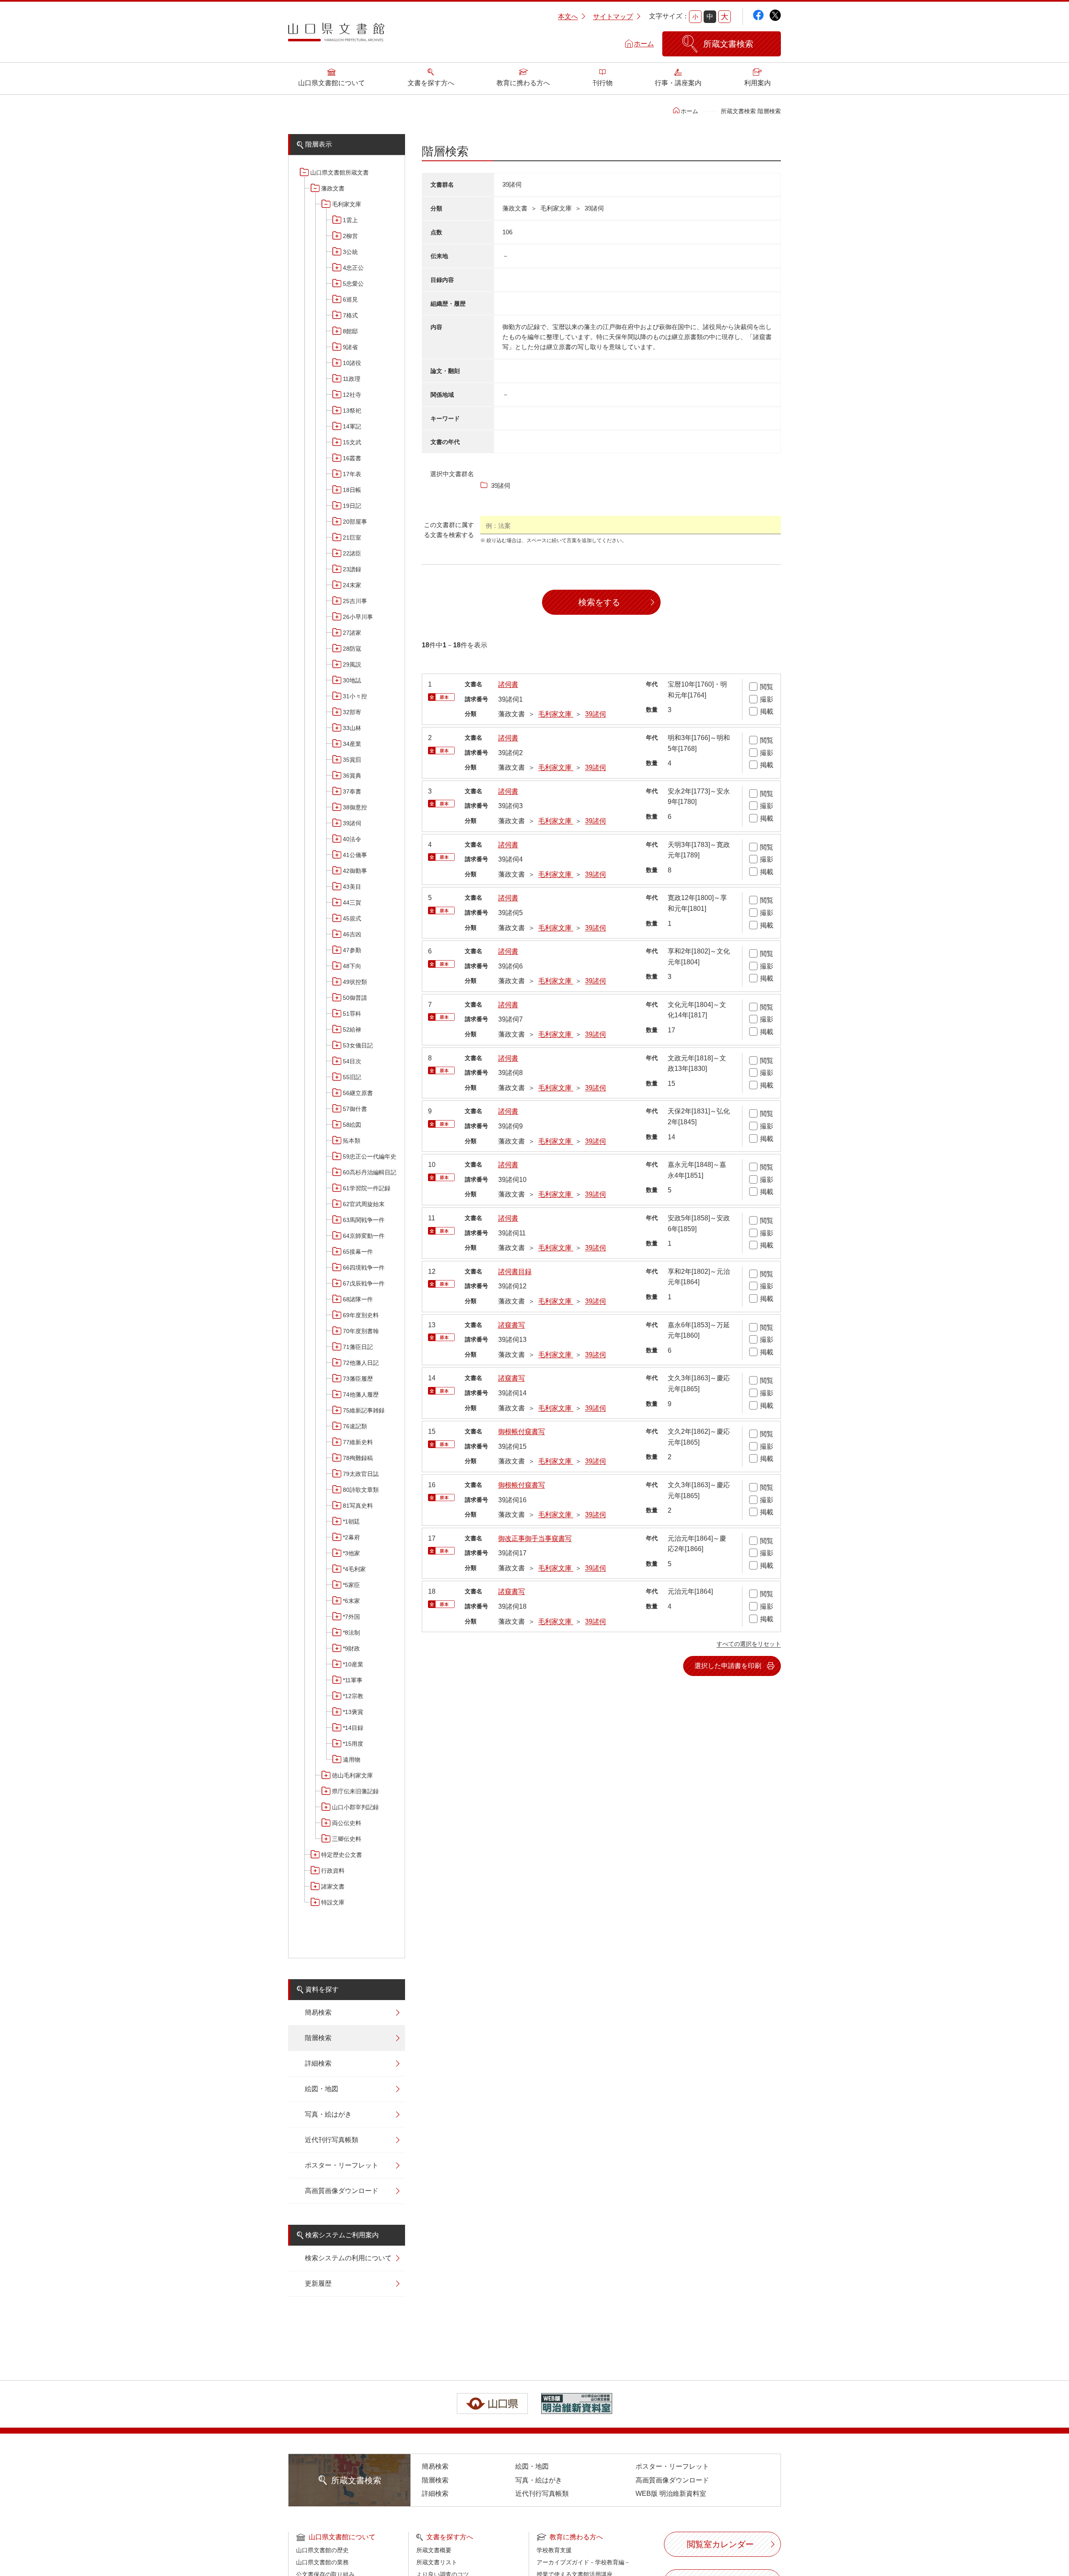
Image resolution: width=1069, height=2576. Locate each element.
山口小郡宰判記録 (355, 1807)
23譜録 (352, 569)
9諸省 (350, 347)
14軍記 (352, 426)
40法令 (352, 839)
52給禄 (352, 1029)
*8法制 (351, 1633)
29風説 (352, 664)
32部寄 (352, 712)
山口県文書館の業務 (322, 2562)
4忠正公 (353, 268)
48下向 (352, 966)
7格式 (350, 315)
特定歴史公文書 (342, 1855)
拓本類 (352, 1141)
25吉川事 (355, 601)
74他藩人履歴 (361, 1394)
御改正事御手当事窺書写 (535, 1538)
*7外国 (351, 1617)
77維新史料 (358, 1442)
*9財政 (351, 1648)
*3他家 (351, 1553)
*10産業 (353, 1664)
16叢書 (352, 458)
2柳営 (350, 236)
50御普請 (355, 998)
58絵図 (352, 1125)
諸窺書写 (512, 1325)
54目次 (352, 1061)
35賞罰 (352, 760)
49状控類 (355, 982)
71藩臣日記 (358, 1347)
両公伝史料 (347, 1823)
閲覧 (767, 687)
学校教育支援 (554, 2550)
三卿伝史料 (347, 1839)
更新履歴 (318, 2283)
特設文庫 (333, 1902)
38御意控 (355, 807)
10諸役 (352, 363)
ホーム (644, 44)
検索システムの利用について (348, 2258)
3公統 (350, 252)
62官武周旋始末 (364, 1204)
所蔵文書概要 (434, 2550)
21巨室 (352, 538)
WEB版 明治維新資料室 (671, 2494)
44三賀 (352, 903)
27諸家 (352, 633)
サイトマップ (613, 16)
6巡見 (350, 299)
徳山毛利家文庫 (352, 1775)
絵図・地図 (322, 2089)
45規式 (352, 918)
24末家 (352, 585)
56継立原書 (358, 1093)
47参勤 (352, 950)
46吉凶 (352, 934)
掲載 (767, 711)
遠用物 (352, 1760)
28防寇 (352, 649)
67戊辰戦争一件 (364, 1283)
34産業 (352, 744)
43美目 (352, 887)
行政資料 (333, 1871)
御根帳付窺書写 (522, 1431)
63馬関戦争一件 (364, 1220)
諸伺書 (508, 684)
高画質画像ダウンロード (342, 2191)
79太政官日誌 (361, 1474)
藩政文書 (333, 188)
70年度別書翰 (361, 1331)
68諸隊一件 (358, 1299)
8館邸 (350, 331)
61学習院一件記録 (367, 1188)
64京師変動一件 (364, 1236)
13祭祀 (352, 411)
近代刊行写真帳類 (332, 2140)
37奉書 (352, 791)
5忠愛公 (353, 284)
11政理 (352, 379)
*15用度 (353, 1744)
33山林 (352, 728)
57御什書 (355, 1109)
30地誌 (352, 680)
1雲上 (350, 220)
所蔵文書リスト (437, 2562)
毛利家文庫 (347, 204)
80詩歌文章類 (361, 1490)
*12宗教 (353, 1696)
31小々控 (355, 696)
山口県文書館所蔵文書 (339, 172)
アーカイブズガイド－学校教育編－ (583, 2562)
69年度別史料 (361, 1315)
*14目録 (353, 1728)
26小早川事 (358, 617)
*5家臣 (351, 1585)
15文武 (352, 442)
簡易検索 (318, 2012)
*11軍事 (353, 1680)
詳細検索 (318, 2063)
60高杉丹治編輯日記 (370, 1172)
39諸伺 (352, 823)
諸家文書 (333, 1886)
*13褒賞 (353, 1712)
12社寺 (352, 395)
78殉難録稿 (358, 1458)
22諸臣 (352, 553)
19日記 (352, 506)
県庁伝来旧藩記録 (355, 1791)
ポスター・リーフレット (342, 2165)
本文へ (568, 16)
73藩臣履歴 (358, 1379)
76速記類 (355, 1426)
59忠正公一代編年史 (370, 1156)
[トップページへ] (336, 35)
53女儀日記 (358, 1045)
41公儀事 (355, 855)
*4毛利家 (354, 1569)
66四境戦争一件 (364, 1268)
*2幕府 (351, 1537)
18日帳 (352, 490)
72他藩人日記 (361, 1363)
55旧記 (352, 1077)
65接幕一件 (358, 1252)
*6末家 (351, 1601)
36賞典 (352, 776)
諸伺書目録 (515, 1272)
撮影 (767, 699)
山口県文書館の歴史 (322, 2550)
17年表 (352, 474)
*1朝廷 (351, 1521)
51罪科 (352, 1014)
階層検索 (318, 2038)
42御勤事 (355, 871)
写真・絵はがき (328, 2114)
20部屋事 (355, 522)
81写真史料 (358, 1506)
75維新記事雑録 (364, 1410)
